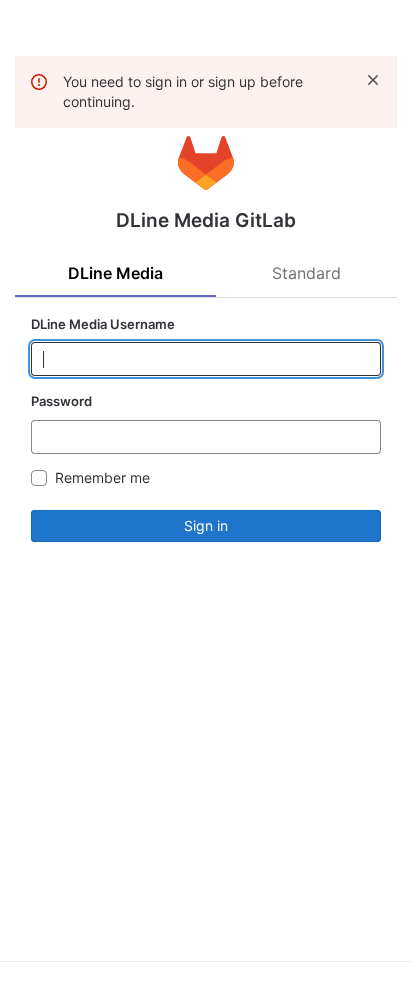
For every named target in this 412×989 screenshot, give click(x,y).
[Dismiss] (373, 80)
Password (61, 401)
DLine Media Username (103, 324)
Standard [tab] (306, 273)
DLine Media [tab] (115, 273)
